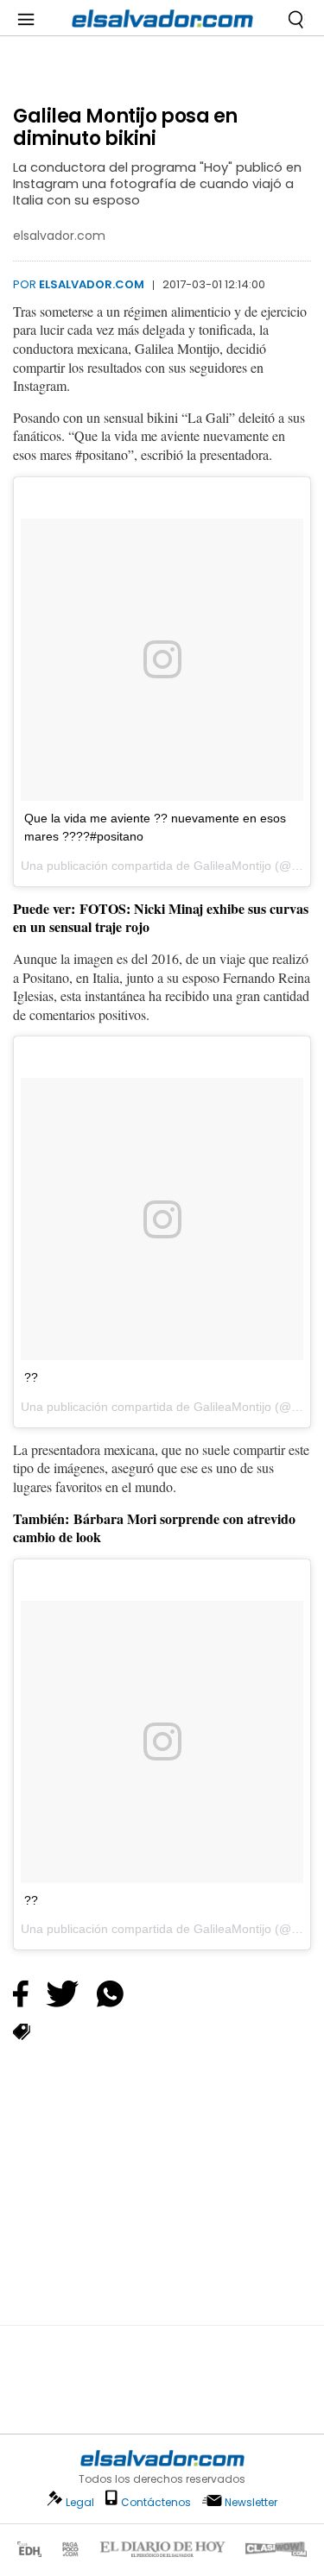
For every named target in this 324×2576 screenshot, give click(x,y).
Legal (80, 2502)
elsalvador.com (92, 284)
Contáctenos (156, 2502)
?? (31, 1377)
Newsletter (251, 2502)
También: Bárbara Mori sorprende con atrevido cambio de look (154, 1528)
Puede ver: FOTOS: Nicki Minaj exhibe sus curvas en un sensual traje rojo (161, 918)
